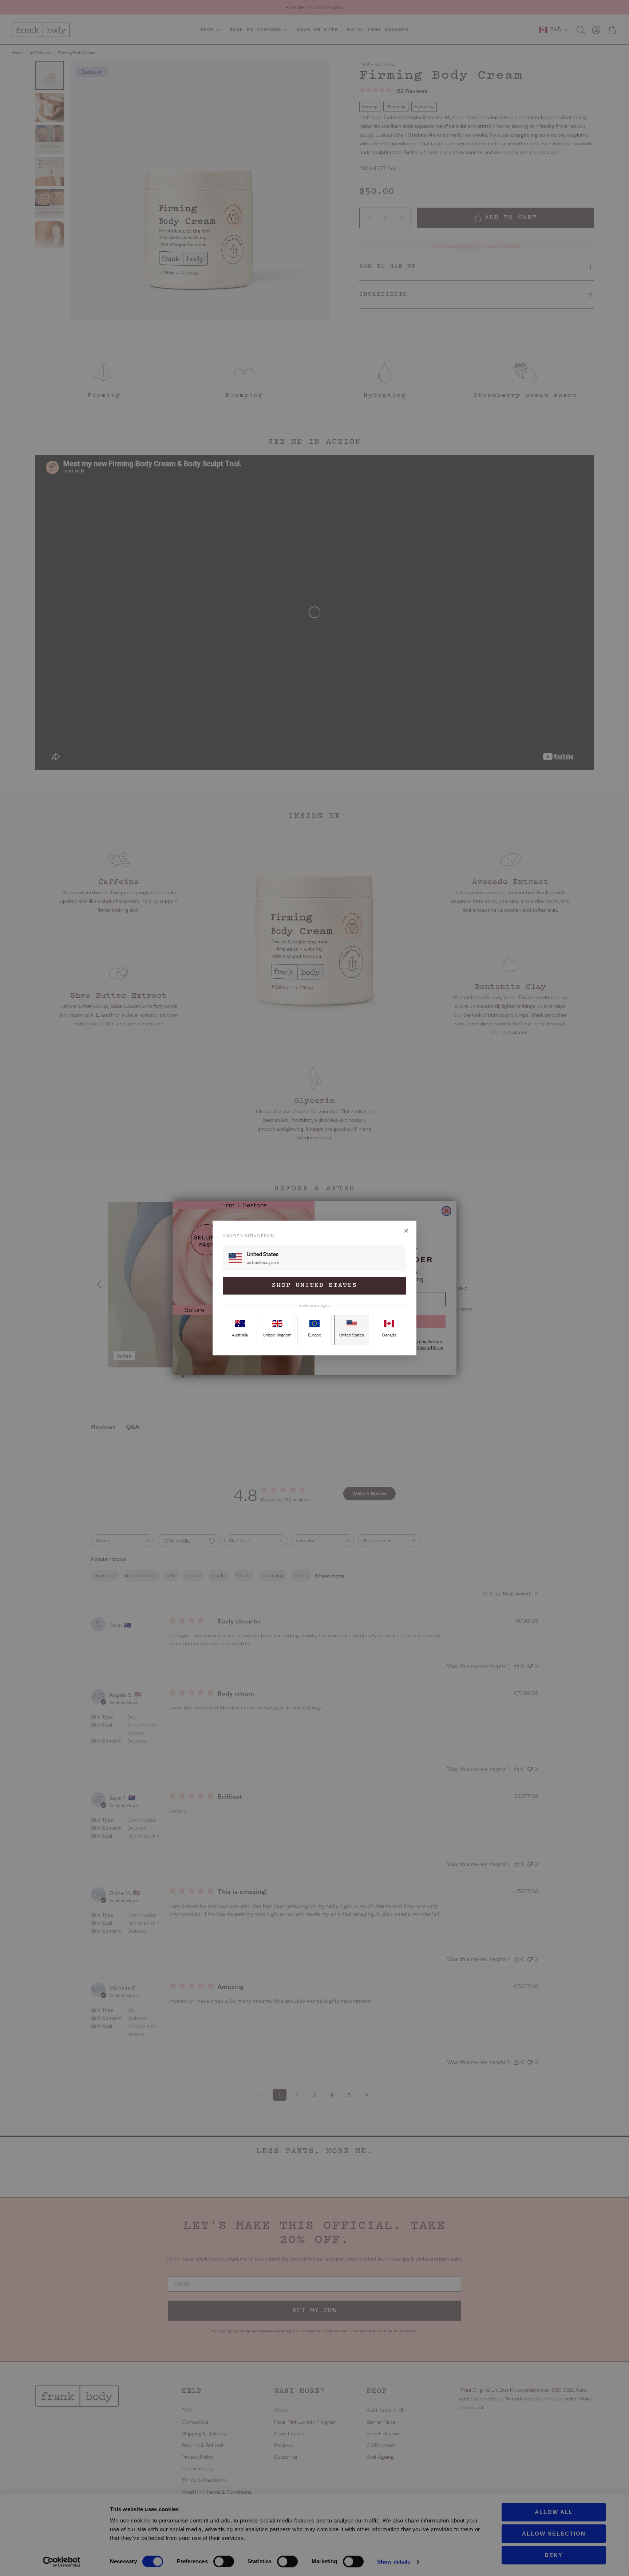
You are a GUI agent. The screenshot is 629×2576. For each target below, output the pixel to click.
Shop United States (314, 1285)
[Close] (406, 1231)
